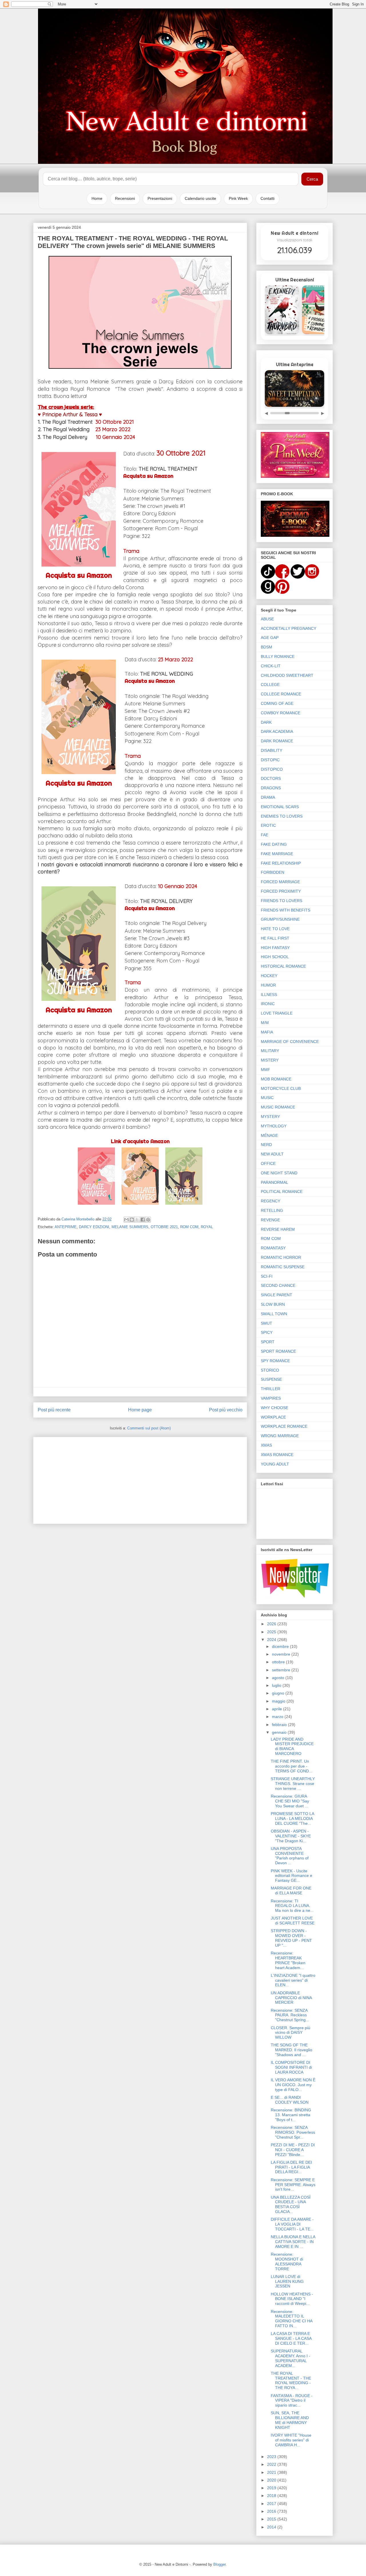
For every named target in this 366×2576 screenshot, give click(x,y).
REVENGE (270, 1220)
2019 (272, 2488)
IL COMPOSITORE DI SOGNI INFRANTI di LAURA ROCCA (291, 2067)
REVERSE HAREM (278, 1229)
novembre (282, 1654)
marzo (278, 1717)
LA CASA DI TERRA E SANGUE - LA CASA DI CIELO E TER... (291, 2338)
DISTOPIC (270, 760)
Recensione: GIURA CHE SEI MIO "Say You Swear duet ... (290, 1801)
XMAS (266, 1445)
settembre (282, 1670)
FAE (264, 835)
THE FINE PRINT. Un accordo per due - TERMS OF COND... (292, 1766)
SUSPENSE (271, 1379)
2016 (272, 2511)
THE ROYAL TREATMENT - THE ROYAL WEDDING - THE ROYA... (291, 2380)
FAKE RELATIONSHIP (281, 863)
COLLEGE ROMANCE (281, 694)
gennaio (280, 1732)
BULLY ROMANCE (278, 656)
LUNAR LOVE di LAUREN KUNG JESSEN (287, 2281)
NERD (266, 1145)
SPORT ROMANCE (278, 1351)
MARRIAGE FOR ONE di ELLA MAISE (291, 1890)
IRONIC (268, 1004)
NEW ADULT (272, 1154)
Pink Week (238, 198)
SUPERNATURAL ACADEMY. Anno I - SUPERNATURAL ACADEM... (291, 2358)
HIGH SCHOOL (275, 957)
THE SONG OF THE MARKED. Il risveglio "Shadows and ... (292, 2050)
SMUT (266, 1323)
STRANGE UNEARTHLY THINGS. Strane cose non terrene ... (293, 1784)
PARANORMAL (274, 1182)
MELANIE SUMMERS (130, 1227)
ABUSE (267, 619)
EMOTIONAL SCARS (280, 807)
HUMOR (268, 985)
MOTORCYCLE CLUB (281, 1088)
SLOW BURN (273, 1304)
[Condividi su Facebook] (143, 1220)
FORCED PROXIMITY (281, 891)
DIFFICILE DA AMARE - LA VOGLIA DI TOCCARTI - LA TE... (292, 2224)
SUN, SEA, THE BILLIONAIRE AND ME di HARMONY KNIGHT (290, 2420)
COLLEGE (270, 685)
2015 (272, 2519)
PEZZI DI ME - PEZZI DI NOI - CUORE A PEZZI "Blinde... (293, 2150)
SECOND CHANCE (278, 1285)
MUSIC (267, 1098)
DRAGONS (271, 788)
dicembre (281, 1646)
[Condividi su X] (137, 1220)
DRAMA (268, 797)
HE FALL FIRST (275, 938)
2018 (272, 2496)
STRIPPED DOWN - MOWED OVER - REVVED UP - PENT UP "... (291, 1938)
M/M (265, 1023)
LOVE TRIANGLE (277, 1013)
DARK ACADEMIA (277, 731)
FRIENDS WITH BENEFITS (286, 910)
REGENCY (270, 1201)
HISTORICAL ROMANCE (283, 966)
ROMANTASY (273, 1248)
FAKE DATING (274, 844)
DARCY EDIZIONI (94, 1227)
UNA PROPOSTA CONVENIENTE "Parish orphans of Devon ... (290, 1856)
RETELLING (272, 1210)
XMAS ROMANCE (277, 1455)
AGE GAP (270, 638)
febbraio (280, 1725)
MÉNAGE (269, 1135)
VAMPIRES (271, 1398)
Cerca (312, 179)
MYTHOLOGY (274, 1126)
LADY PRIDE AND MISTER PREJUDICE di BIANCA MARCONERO (292, 1746)
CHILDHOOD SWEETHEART (287, 675)
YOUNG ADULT (275, 1464)
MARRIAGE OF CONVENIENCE (290, 1042)
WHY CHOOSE (274, 1408)
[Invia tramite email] (126, 1220)
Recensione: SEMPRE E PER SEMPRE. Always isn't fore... (293, 2185)
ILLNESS (269, 995)
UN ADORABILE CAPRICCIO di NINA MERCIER (291, 1998)
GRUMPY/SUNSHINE (280, 919)
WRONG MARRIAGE (280, 1436)
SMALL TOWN (274, 1314)
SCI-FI (267, 1276)
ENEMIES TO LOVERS (282, 816)
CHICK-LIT (271, 666)
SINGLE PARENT (277, 1295)
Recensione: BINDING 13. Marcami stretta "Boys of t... (291, 2115)
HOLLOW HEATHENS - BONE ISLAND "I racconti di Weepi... (292, 2299)
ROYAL (207, 1227)
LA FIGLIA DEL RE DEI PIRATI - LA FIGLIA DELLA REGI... (291, 2167)
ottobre (279, 1662)
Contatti (267, 198)
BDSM (266, 647)
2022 (272, 2464)
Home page (140, 1410)
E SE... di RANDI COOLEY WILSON (290, 2100)
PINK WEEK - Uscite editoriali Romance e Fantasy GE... (292, 1876)
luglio (277, 1685)
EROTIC (268, 825)
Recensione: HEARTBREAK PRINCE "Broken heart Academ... (288, 1960)
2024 (272, 1640)
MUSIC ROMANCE (278, 1107)
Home (97, 198)
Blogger (219, 2564)
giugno (279, 1693)
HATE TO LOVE (275, 929)
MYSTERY (270, 1117)
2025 (272, 1632)
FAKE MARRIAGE (277, 854)
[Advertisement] (140, 1479)
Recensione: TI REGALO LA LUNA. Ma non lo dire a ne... (292, 1906)
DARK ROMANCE (277, 741)
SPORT (268, 1342)
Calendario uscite (200, 198)
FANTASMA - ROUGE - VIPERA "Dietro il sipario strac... (292, 2401)
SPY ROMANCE (275, 1361)
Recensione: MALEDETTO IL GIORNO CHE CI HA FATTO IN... (292, 2319)
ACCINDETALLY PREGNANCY (289, 628)
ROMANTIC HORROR (281, 1257)
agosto (279, 1678)
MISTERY (270, 1060)
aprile (278, 1709)
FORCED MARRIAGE (280, 882)
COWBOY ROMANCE (281, 713)
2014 (272, 2527)
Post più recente (54, 1410)
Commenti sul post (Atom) (149, 1428)
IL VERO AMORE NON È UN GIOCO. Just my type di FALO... (293, 2085)
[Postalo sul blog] (132, 1220)
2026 (272, 1624)
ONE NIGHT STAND (279, 1173)
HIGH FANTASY (275, 948)
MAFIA (267, 1032)
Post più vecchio (226, 1410)
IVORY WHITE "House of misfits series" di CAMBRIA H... (291, 2440)
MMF (265, 1070)
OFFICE (268, 1163)
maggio (279, 1701)
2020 (272, 2480)
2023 (272, 2457)
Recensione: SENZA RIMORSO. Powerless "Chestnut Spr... (293, 2132)
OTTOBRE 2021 (164, 1227)
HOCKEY (269, 976)
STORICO (270, 1370)
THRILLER (270, 1389)
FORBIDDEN (272, 872)
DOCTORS (271, 778)
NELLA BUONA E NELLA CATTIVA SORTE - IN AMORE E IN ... (293, 2242)
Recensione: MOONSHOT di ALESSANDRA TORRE (287, 2261)
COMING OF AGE (277, 703)
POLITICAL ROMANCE (282, 1192)
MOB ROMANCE (276, 1079)
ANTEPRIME (66, 1227)
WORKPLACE (273, 1417)
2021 (272, 2472)
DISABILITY (271, 750)
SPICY (267, 1332)
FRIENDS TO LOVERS (282, 901)
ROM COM (189, 1227)
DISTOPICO (272, 769)
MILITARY (270, 1051)
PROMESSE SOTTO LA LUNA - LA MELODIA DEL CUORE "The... (292, 1818)
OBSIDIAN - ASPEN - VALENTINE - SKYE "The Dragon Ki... (291, 1836)
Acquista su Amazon (79, 575)
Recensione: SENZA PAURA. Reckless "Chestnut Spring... (290, 2015)
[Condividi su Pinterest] (148, 1220)
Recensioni (125, 198)
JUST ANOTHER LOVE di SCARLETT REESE (293, 1921)
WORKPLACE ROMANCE (284, 1426)
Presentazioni (160, 198)
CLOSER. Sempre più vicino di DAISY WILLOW (291, 2033)
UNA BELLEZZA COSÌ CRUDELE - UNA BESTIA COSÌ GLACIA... (291, 2204)
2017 (272, 2504)
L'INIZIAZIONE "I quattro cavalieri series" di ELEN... (293, 1980)
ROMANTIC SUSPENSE (283, 1267)
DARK (266, 722)
